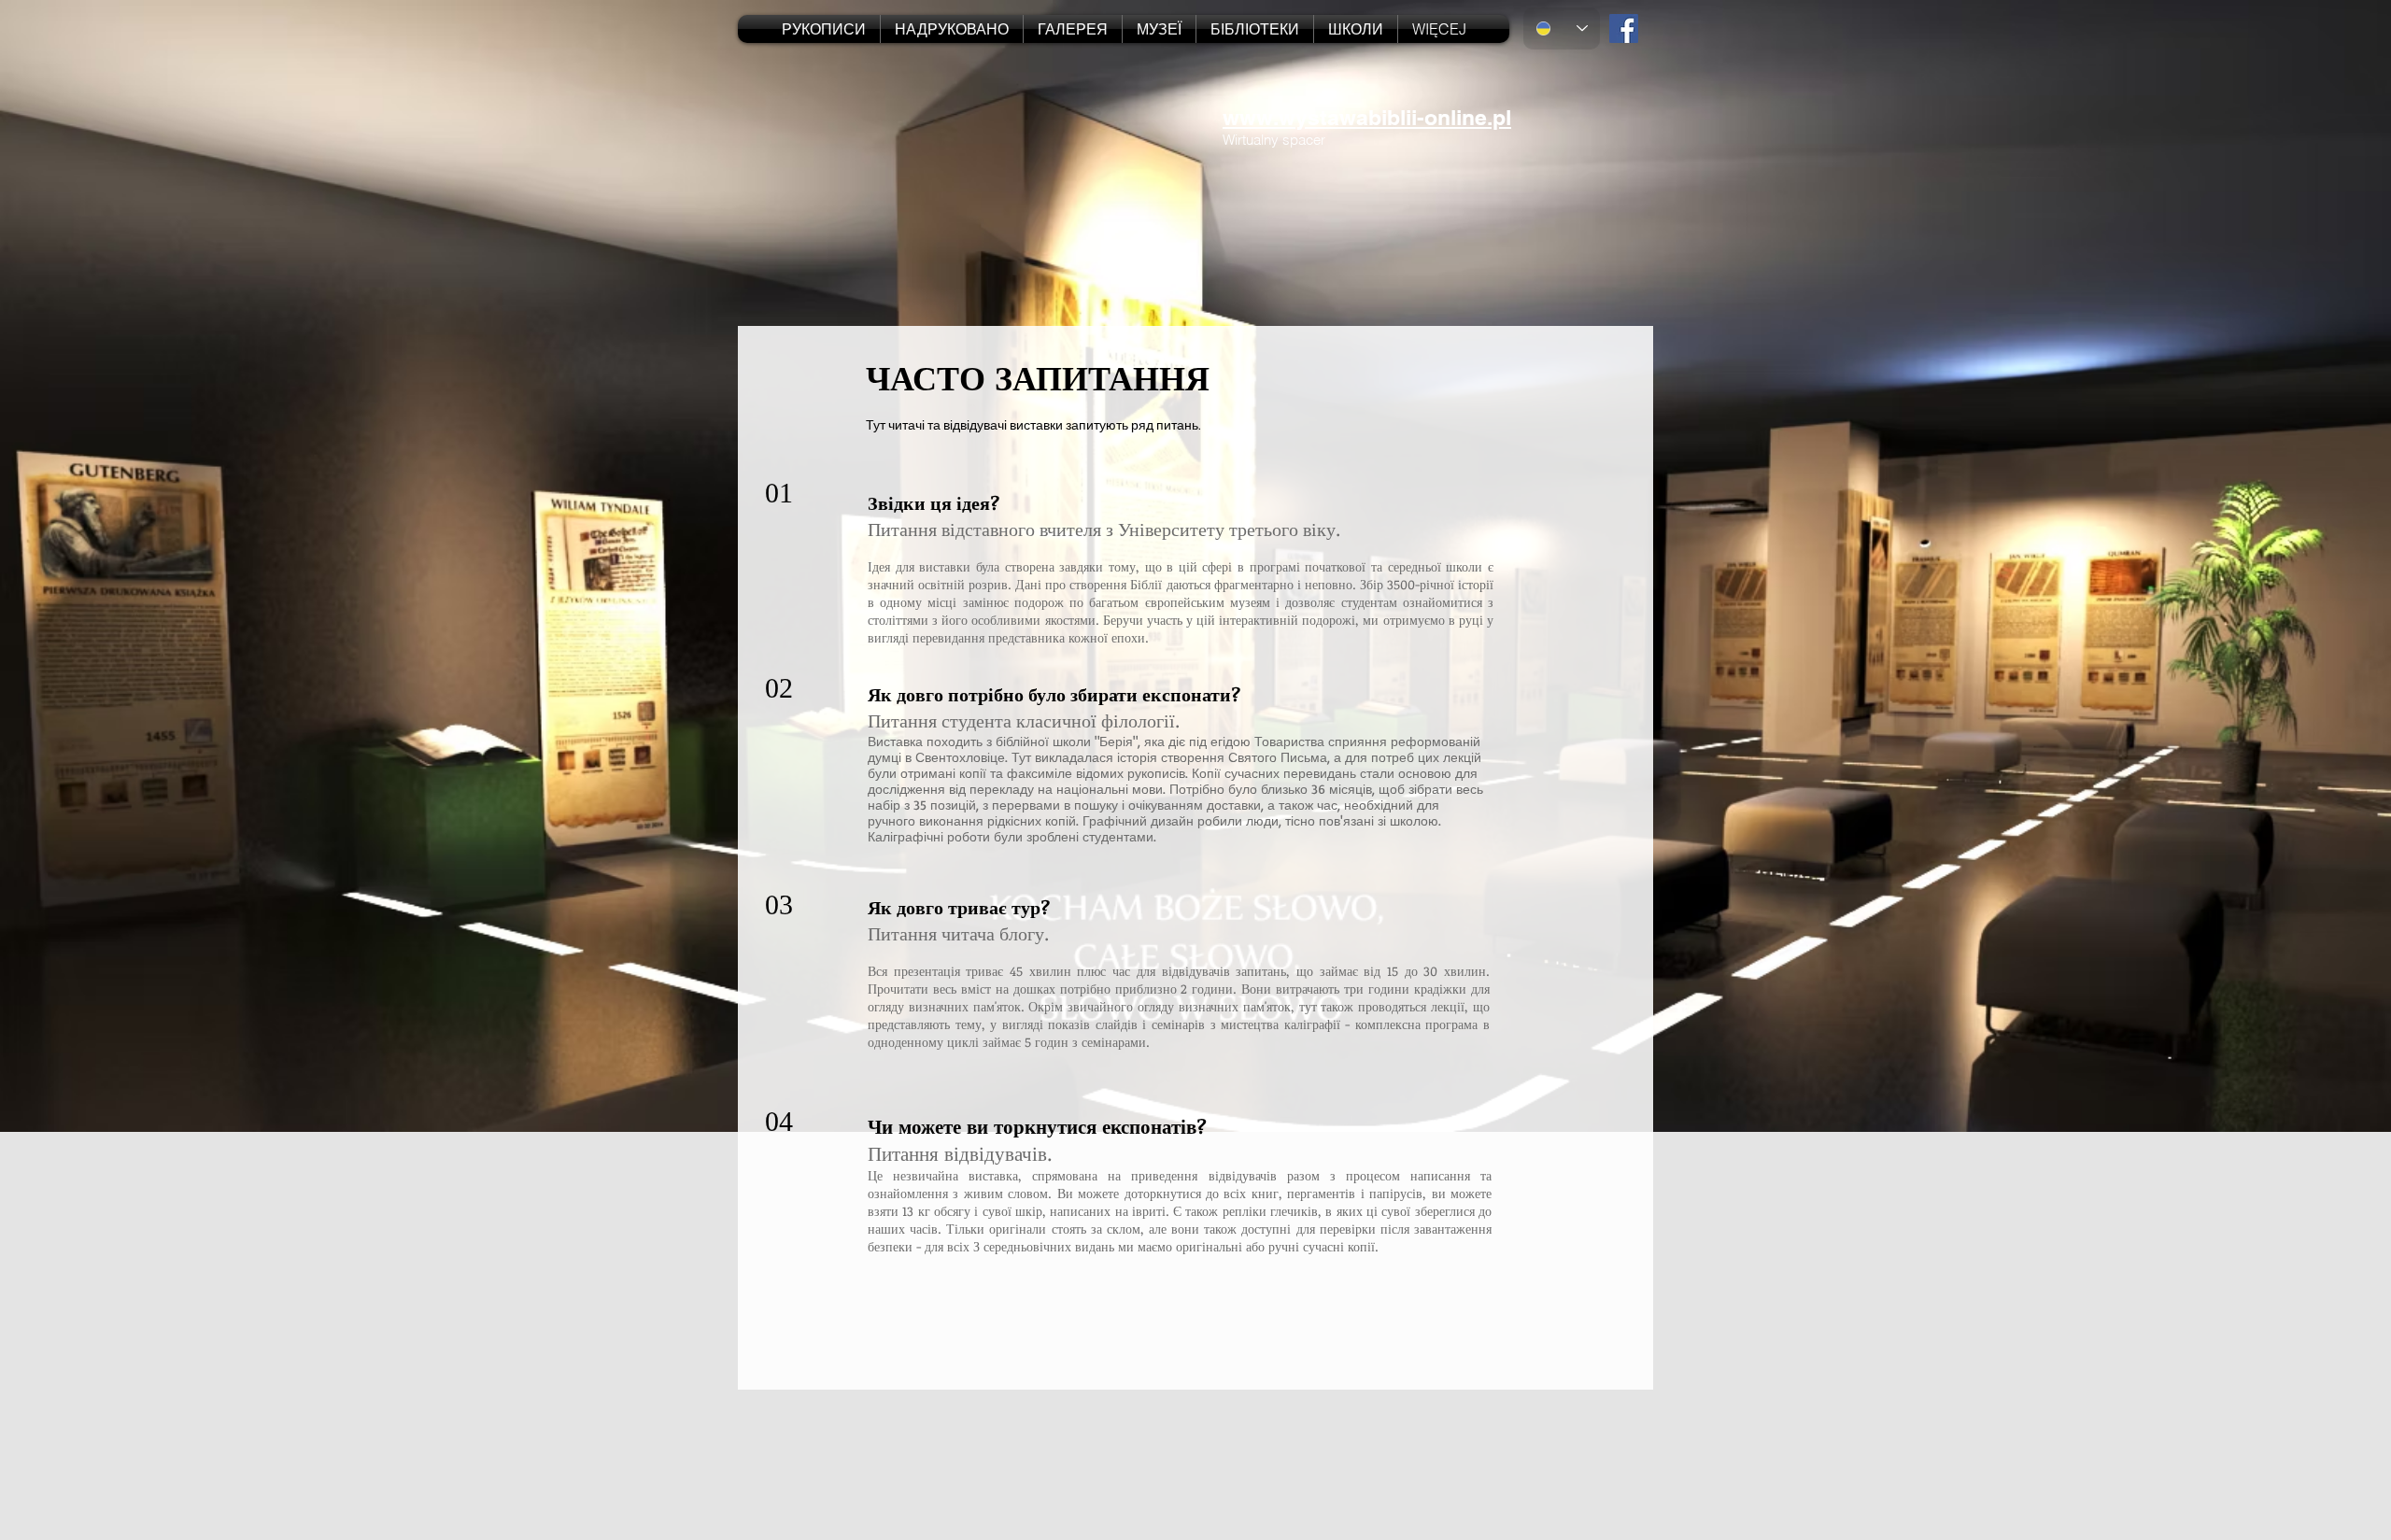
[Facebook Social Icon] (1624, 28)
